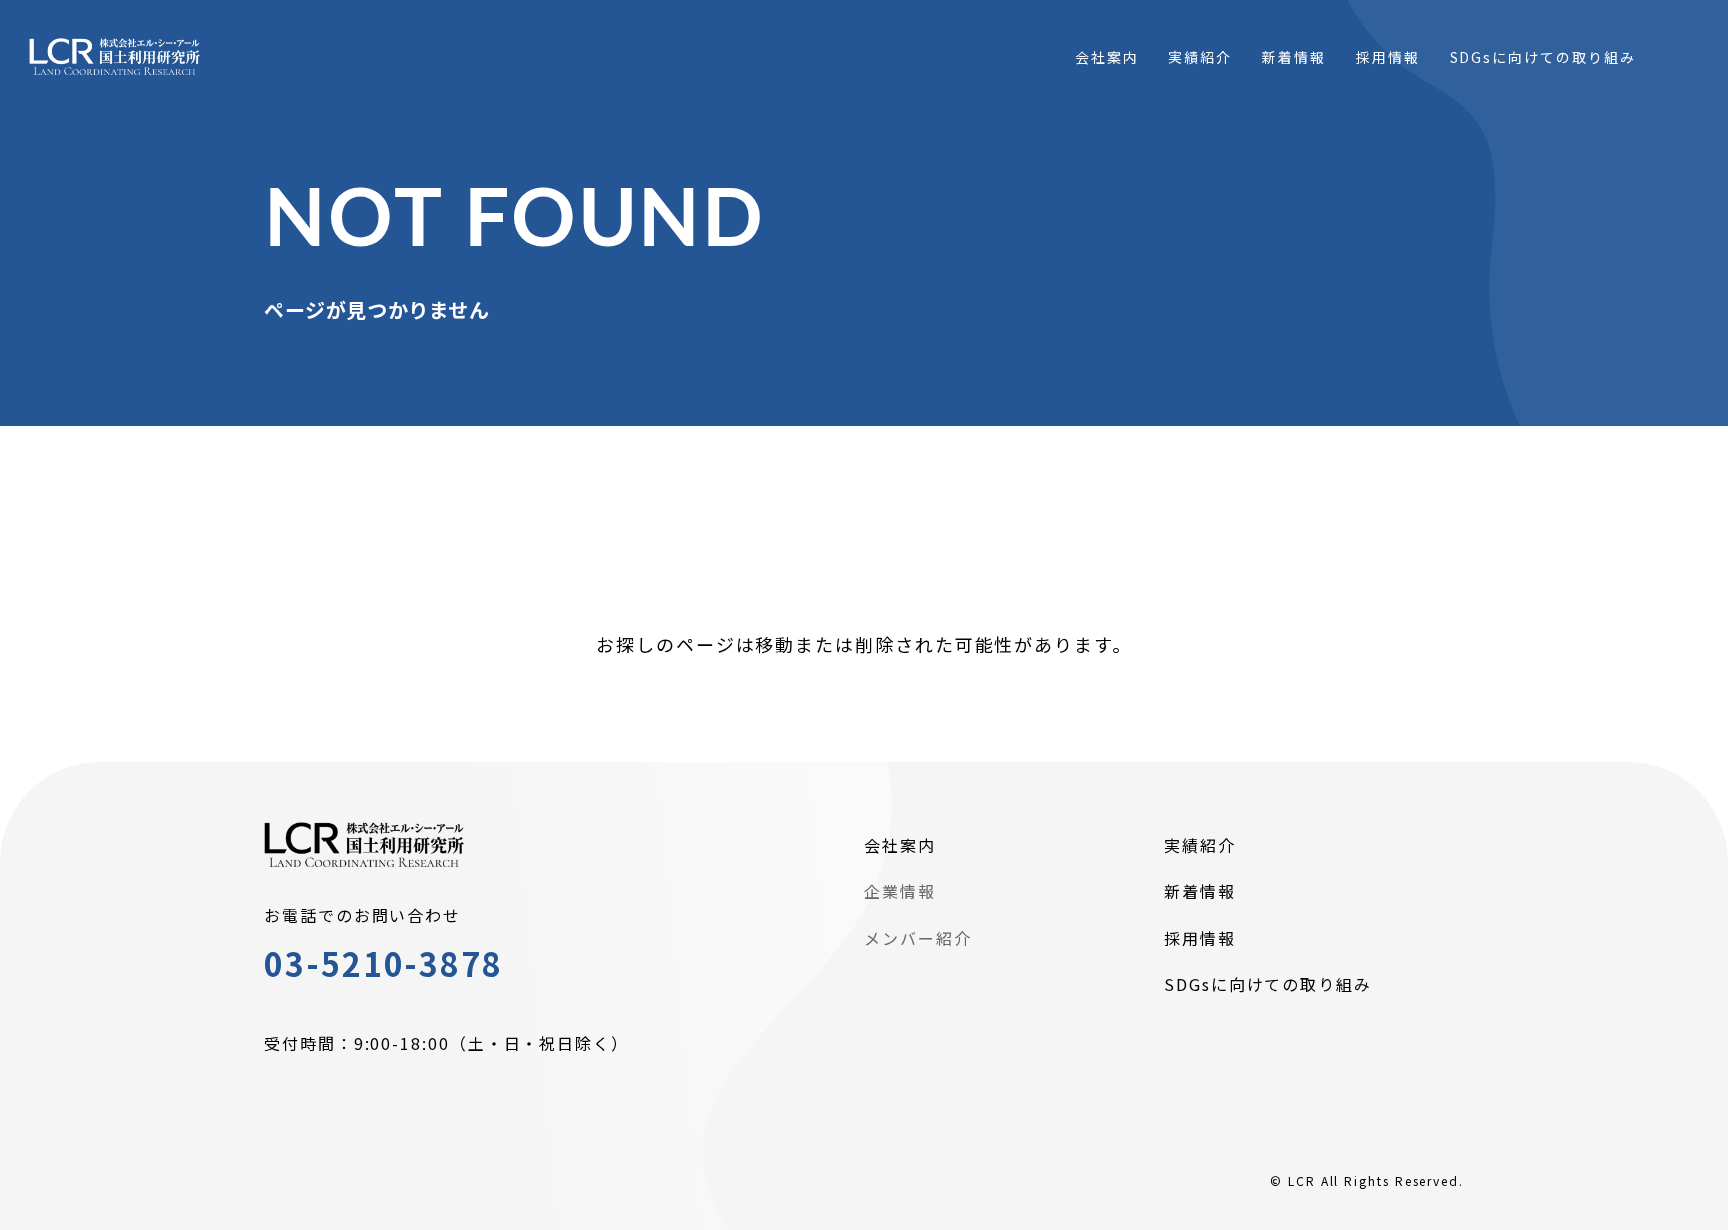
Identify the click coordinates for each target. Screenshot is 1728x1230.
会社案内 (900, 845)
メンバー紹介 (918, 938)
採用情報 (1200, 938)
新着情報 (1200, 891)
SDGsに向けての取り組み (1268, 984)
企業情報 (900, 891)
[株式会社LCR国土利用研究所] (114, 57)
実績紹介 (1200, 845)
